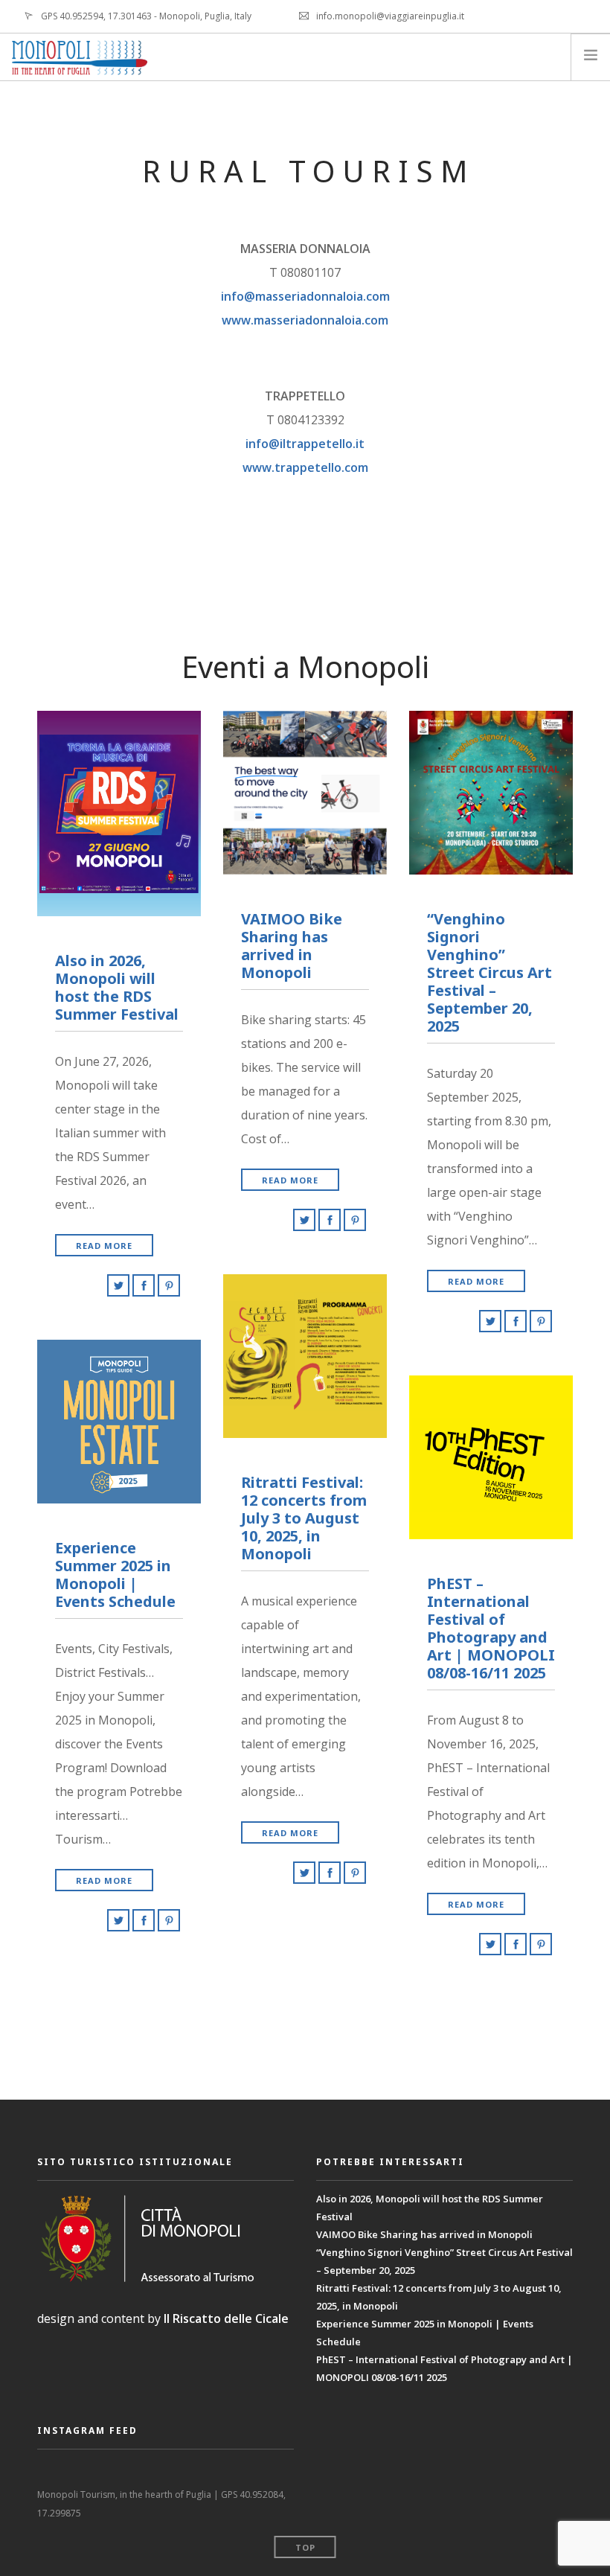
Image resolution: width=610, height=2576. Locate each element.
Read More (104, 1246)
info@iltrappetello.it (305, 444)
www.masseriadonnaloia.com (305, 320)
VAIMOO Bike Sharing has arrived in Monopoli (424, 2234)
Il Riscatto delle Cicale (226, 2318)
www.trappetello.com (305, 467)
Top (305, 2547)
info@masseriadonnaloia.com (305, 296)
